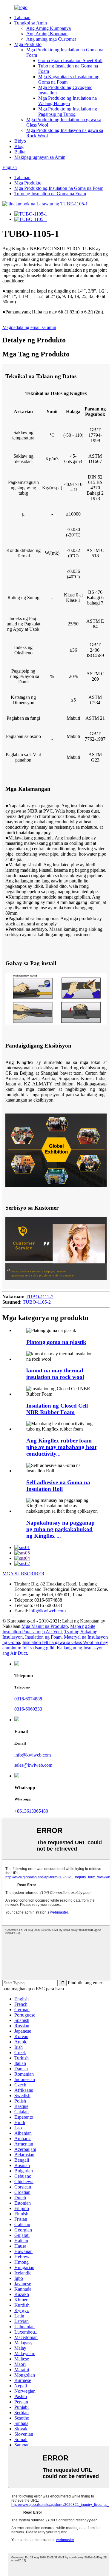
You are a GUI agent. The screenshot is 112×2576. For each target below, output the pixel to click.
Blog (19, 146)
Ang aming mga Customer (51, 39)
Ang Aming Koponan (47, 34)
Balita (20, 152)
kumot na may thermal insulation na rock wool (55, 1374)
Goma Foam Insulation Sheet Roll (70, 60)
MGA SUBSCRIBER (23, 1574)
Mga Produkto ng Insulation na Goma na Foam (59, 188)
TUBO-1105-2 (37, 1302)
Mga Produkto (28, 44)
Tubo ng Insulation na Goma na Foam (50, 194)
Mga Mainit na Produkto (45, 1626)
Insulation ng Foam (43, 1637)
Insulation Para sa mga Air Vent (32, 1632)
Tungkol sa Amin (31, 23)
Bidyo (20, 141)
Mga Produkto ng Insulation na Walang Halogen (67, 101)
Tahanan (22, 17)
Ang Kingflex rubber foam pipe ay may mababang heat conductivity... (61, 1447)
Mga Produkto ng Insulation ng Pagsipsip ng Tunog (68, 112)
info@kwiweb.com (47, 1611)
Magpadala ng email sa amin (29, 327)
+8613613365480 (31, 1811)
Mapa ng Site (83, 1626)
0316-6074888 (28, 1699)
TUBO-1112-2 (40, 1297)
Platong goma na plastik (56, 1342)
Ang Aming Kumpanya (49, 28)
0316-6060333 (28, 1709)
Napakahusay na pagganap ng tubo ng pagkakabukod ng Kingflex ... (60, 1529)
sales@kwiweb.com (33, 1765)
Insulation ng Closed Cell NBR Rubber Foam (57, 1409)
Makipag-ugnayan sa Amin (40, 157)
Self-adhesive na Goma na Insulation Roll (58, 1486)
